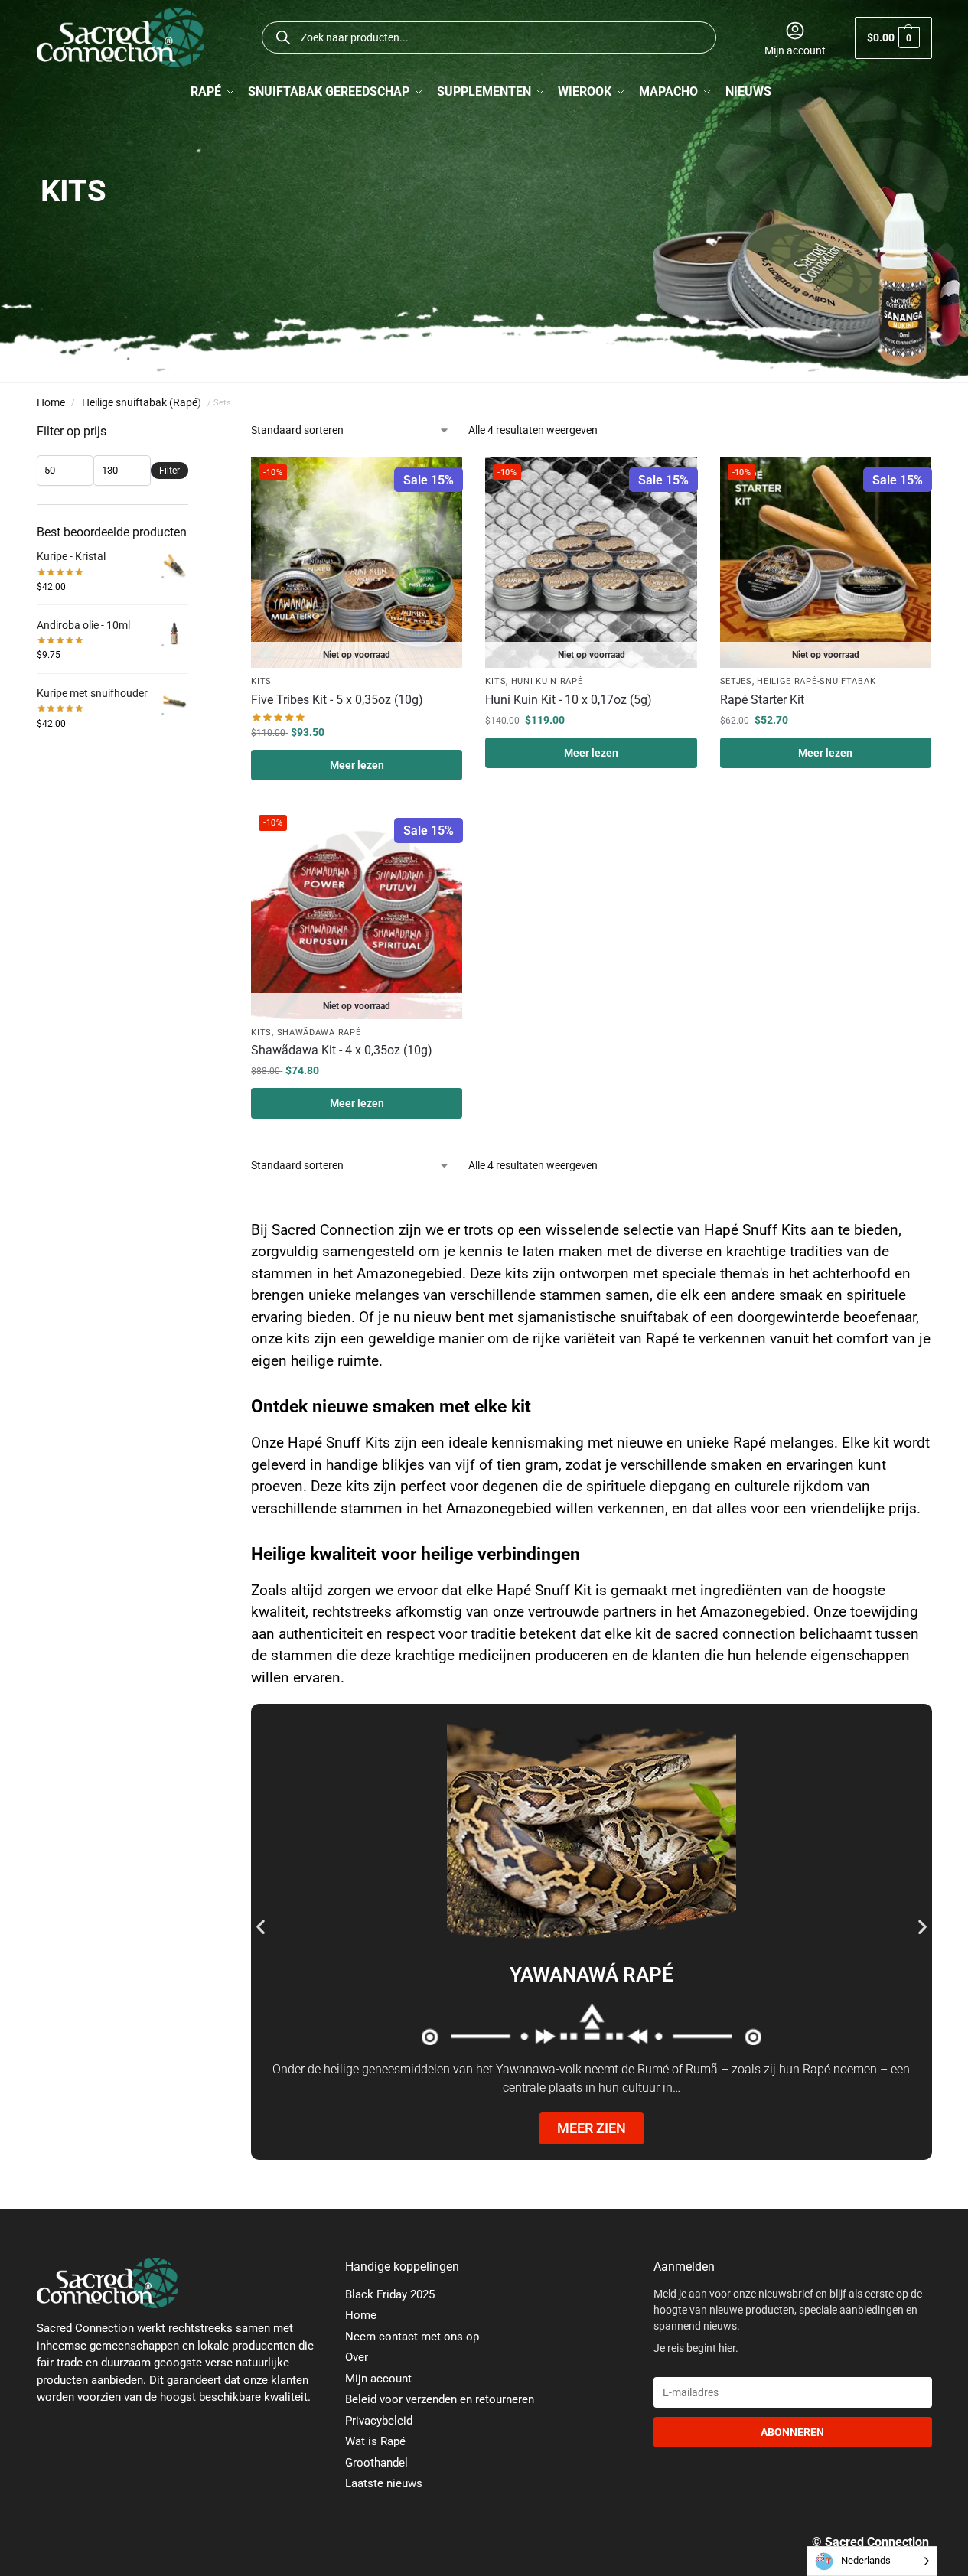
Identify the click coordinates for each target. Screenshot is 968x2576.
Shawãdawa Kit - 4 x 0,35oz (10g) (342, 1050)
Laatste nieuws (384, 2483)
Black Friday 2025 (390, 2294)
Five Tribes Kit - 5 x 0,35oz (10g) (337, 700)
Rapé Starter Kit (762, 700)
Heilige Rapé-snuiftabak (816, 681)
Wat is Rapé (375, 2441)
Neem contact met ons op (412, 2337)
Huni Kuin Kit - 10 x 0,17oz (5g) (569, 700)
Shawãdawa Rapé (319, 1032)
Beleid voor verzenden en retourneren (440, 2399)
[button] (893, 38)
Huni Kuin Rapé (547, 681)
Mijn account (795, 50)
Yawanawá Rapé (592, 1975)
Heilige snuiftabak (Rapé (140, 402)
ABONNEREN (792, 2432)
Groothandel (376, 2463)
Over (357, 2357)
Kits (261, 681)
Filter (169, 471)
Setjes (736, 681)
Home (51, 402)
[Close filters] (193, 432)
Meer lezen (357, 765)
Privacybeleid (379, 2421)
